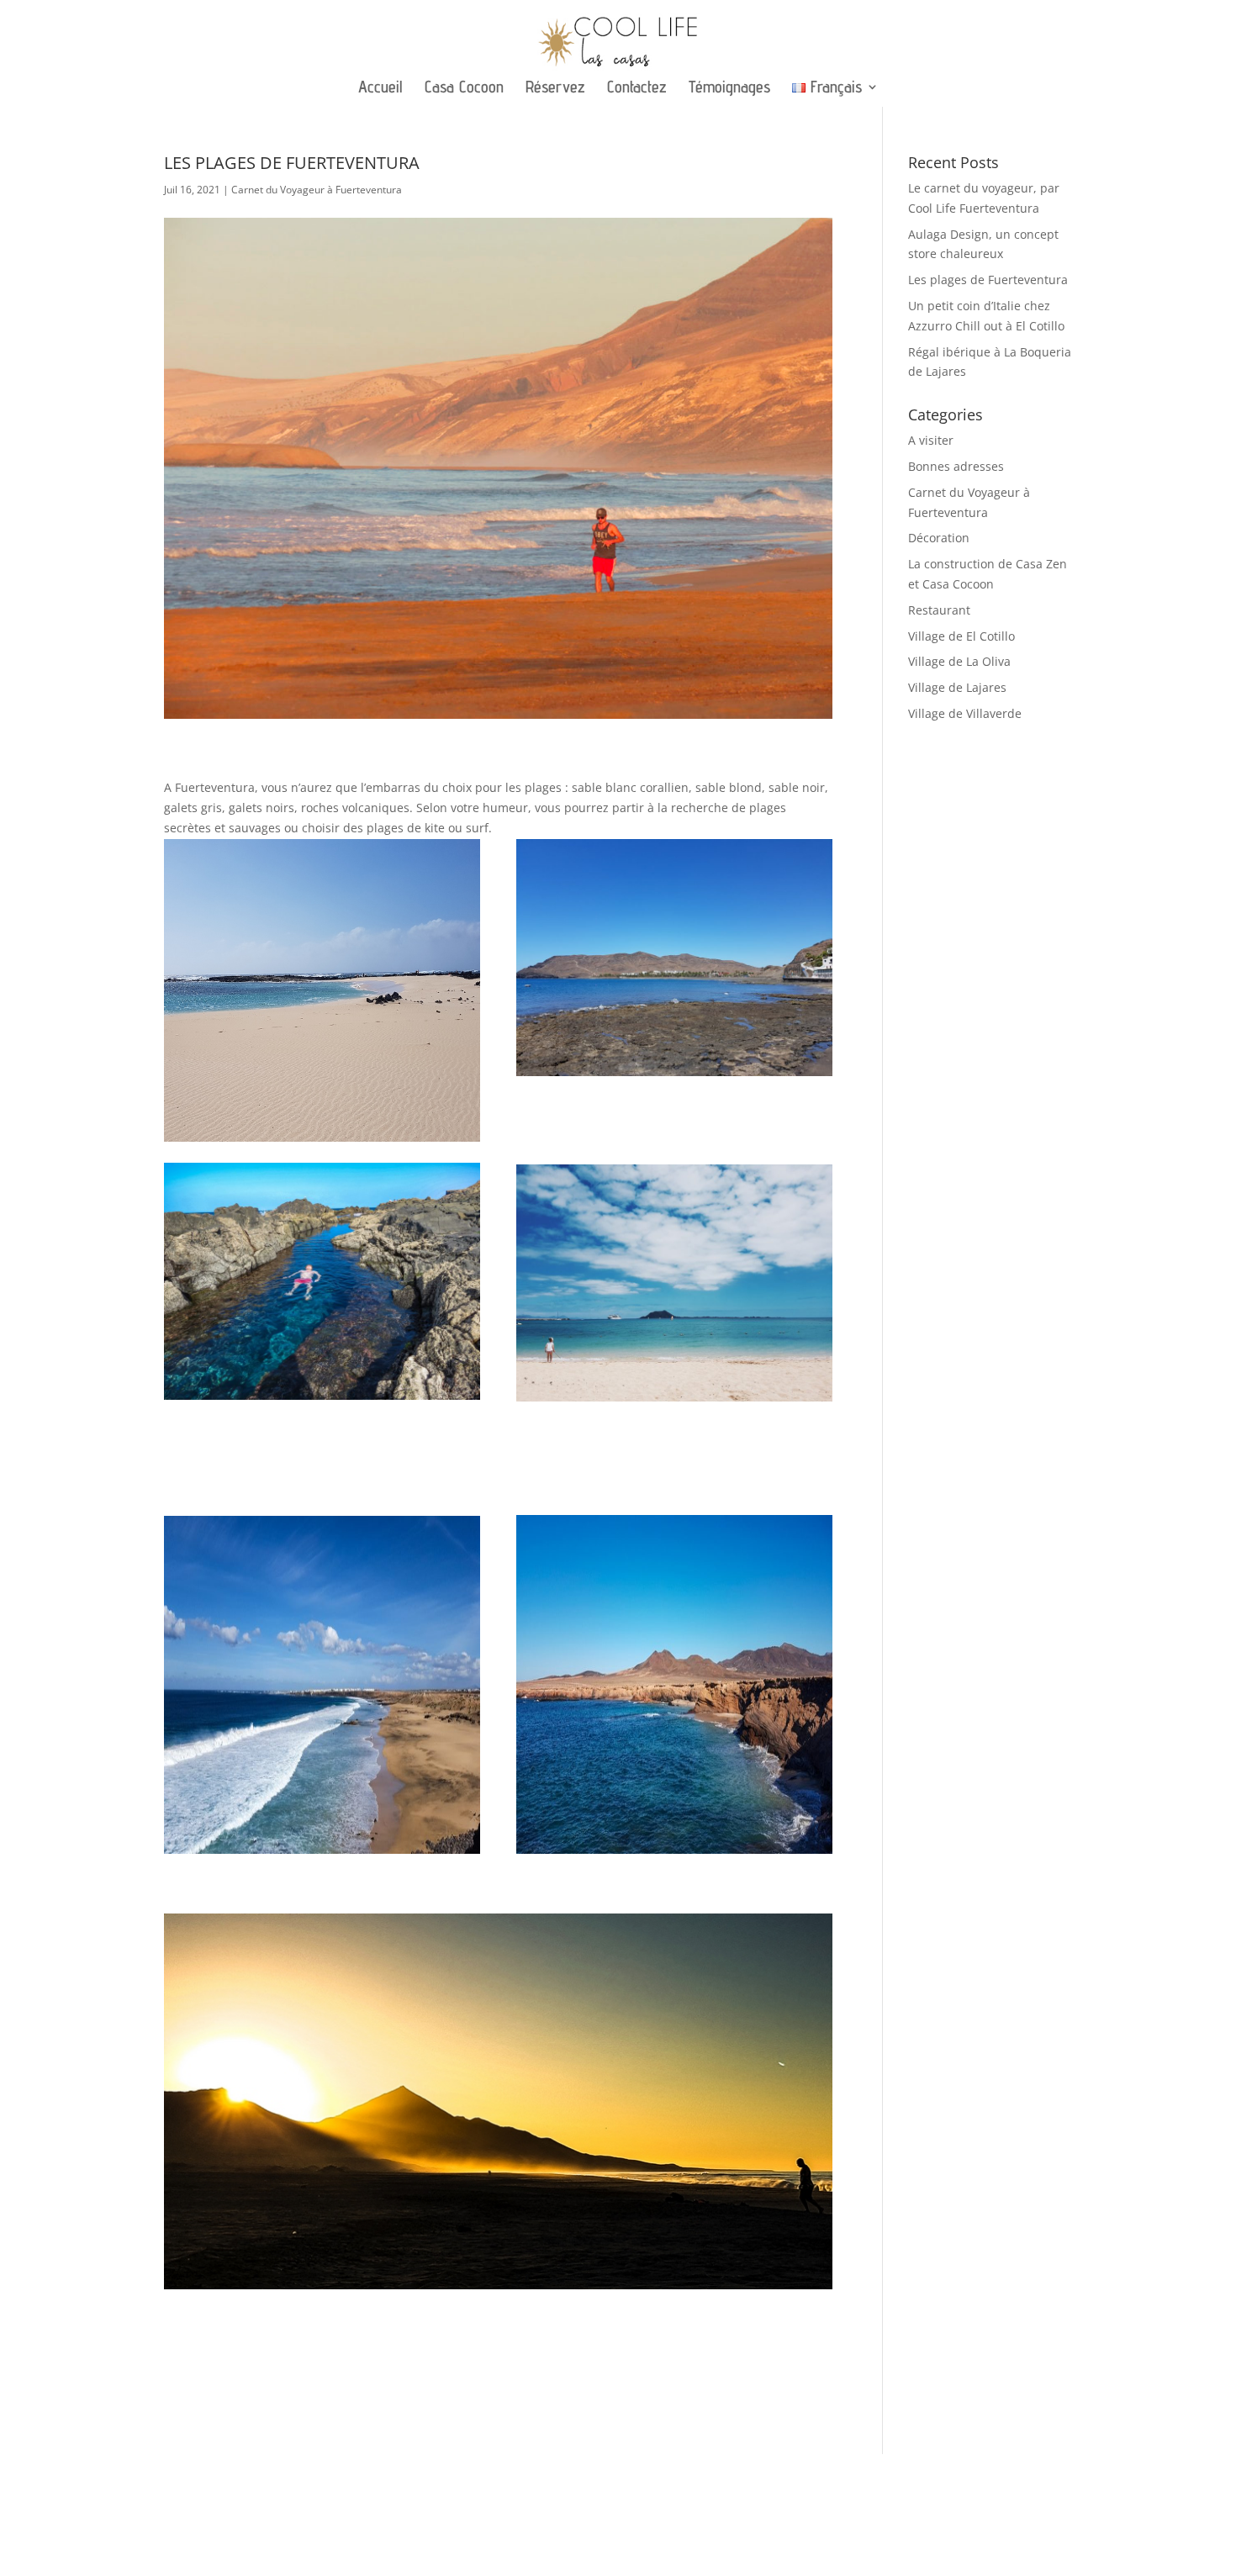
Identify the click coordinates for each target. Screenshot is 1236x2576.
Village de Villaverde (965, 713)
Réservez (555, 89)
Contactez (637, 89)
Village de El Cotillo (961, 636)
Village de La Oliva (959, 661)
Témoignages (729, 89)
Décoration (939, 538)
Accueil (380, 89)
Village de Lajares (957, 687)
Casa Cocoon (464, 89)
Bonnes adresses (956, 466)
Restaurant (939, 610)
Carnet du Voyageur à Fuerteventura (317, 190)
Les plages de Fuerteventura (988, 280)
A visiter (931, 440)
